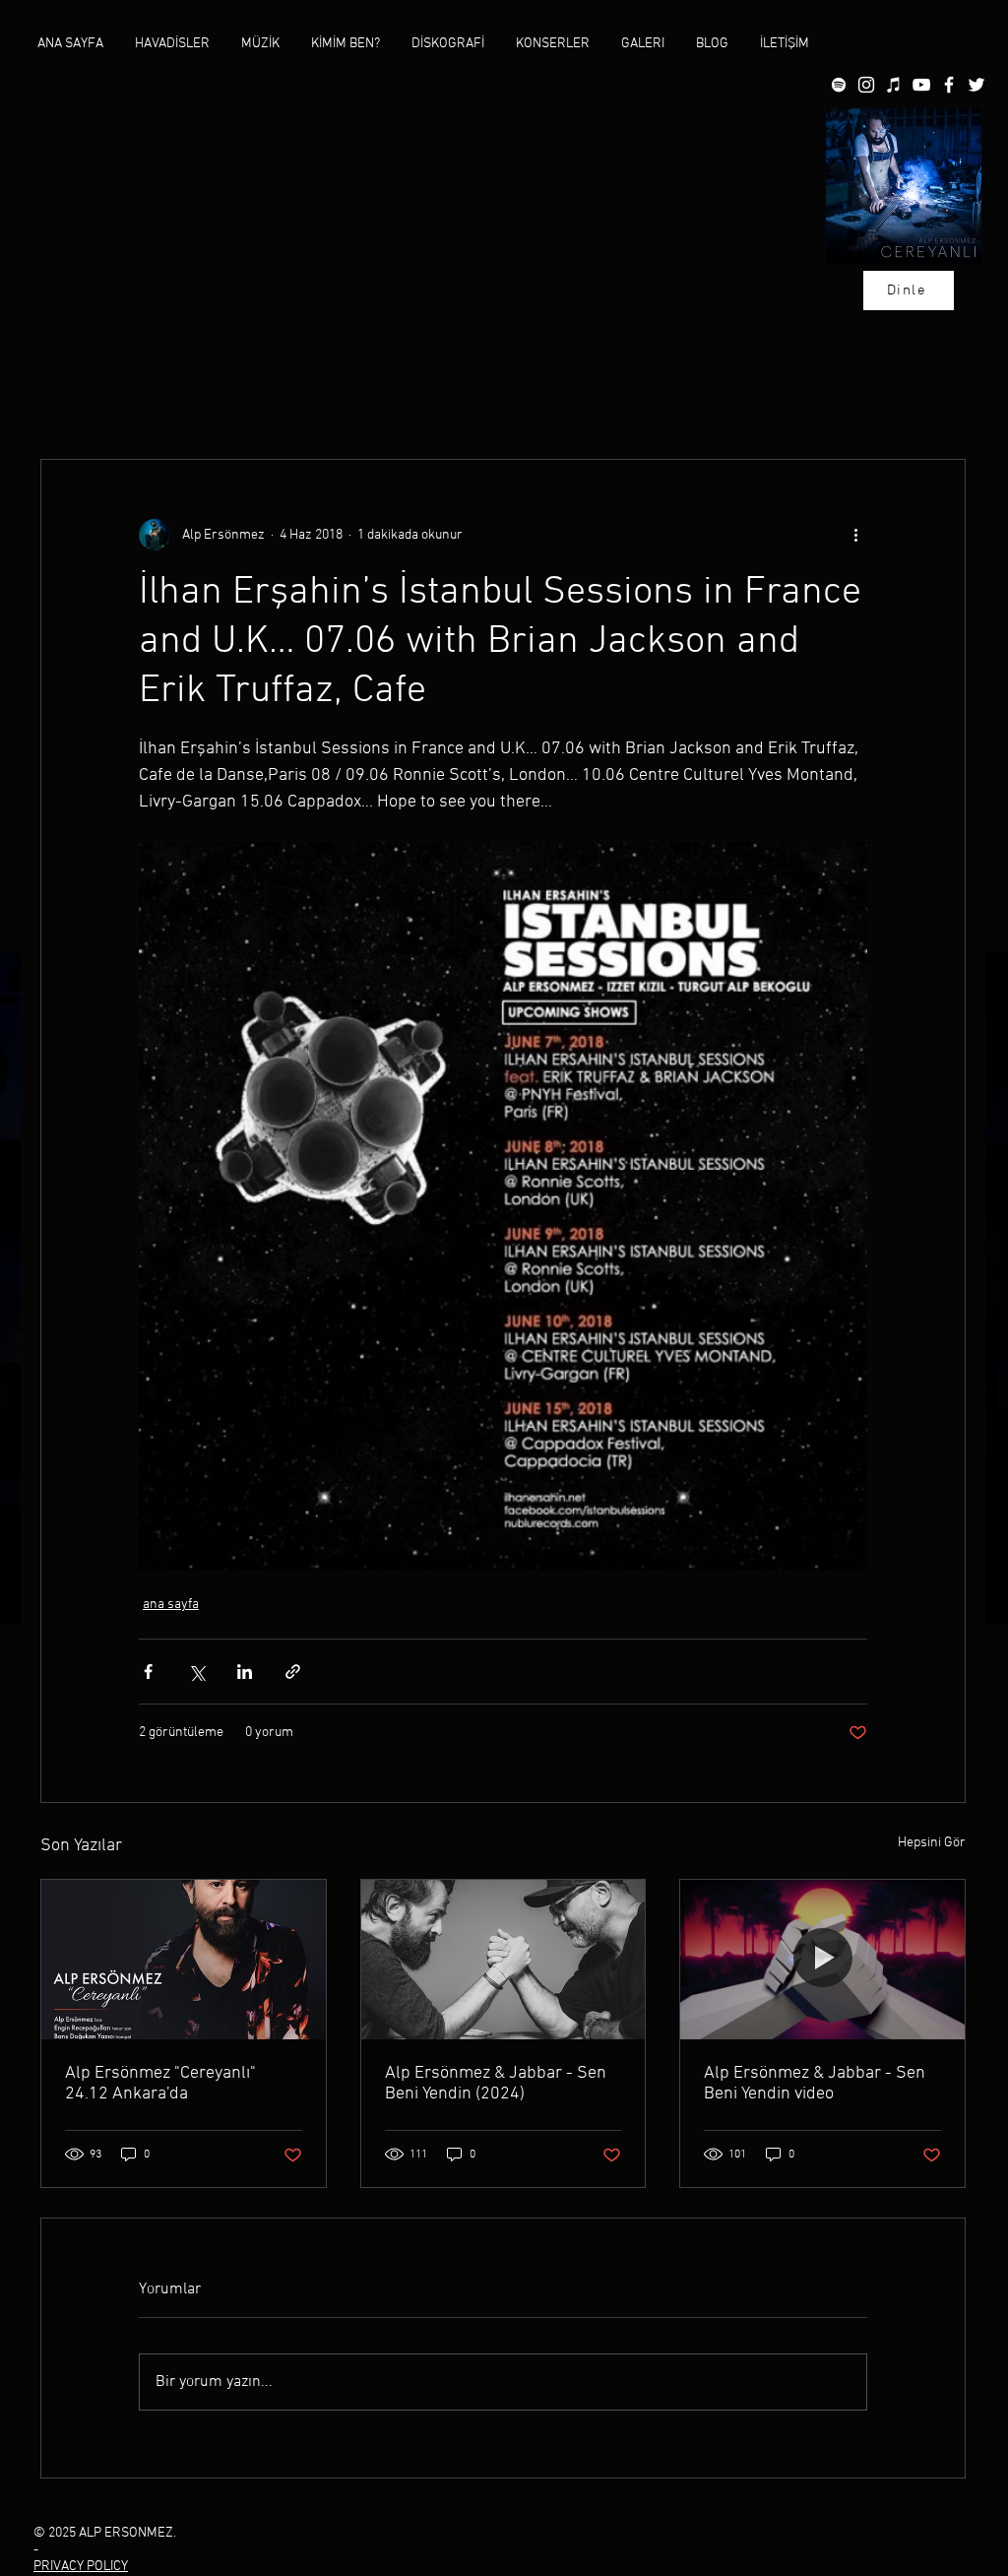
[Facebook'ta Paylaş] (148, 1672)
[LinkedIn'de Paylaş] (245, 1672)
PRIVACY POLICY (81, 2567)
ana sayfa (171, 1605)
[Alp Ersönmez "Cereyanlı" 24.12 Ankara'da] (184, 1960)
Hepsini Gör (932, 1843)
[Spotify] (839, 85)
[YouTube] (921, 85)
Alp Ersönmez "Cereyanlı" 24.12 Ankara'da (160, 2084)
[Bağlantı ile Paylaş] (293, 1672)
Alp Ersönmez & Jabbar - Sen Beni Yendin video (815, 2084)
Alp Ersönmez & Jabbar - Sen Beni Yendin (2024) (496, 2084)
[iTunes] (894, 85)
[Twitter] (976, 85)
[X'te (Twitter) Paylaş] (196, 1672)
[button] (260, 44)
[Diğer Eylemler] (855, 535)
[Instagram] (866, 85)
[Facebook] (949, 85)
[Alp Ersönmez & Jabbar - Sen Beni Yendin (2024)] (504, 1960)
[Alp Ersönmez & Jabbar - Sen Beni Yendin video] (822, 1960)
